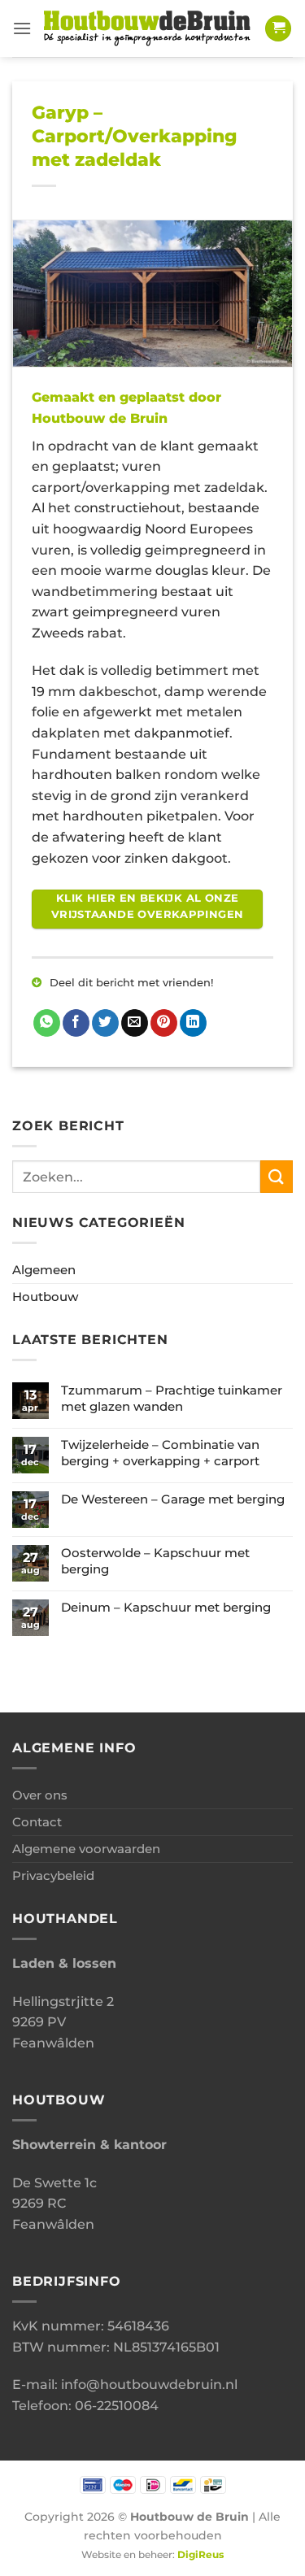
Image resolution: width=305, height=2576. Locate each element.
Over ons (40, 1795)
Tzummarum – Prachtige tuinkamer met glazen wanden (172, 1398)
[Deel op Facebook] (76, 1023)
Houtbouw (45, 1297)
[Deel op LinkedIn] (193, 1023)
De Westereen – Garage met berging (173, 1499)
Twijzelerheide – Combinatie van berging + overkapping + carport (160, 1453)
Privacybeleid (53, 1875)
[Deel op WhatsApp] (47, 1023)
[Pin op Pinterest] (164, 1023)
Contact (37, 1822)
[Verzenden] (277, 1176)
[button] (22, 28)
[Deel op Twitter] (105, 1023)
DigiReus (200, 2555)
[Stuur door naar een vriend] (135, 1023)
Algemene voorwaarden (86, 1849)
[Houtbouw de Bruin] (148, 28)
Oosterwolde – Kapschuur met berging (155, 1561)
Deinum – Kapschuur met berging (166, 1607)
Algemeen (44, 1270)
